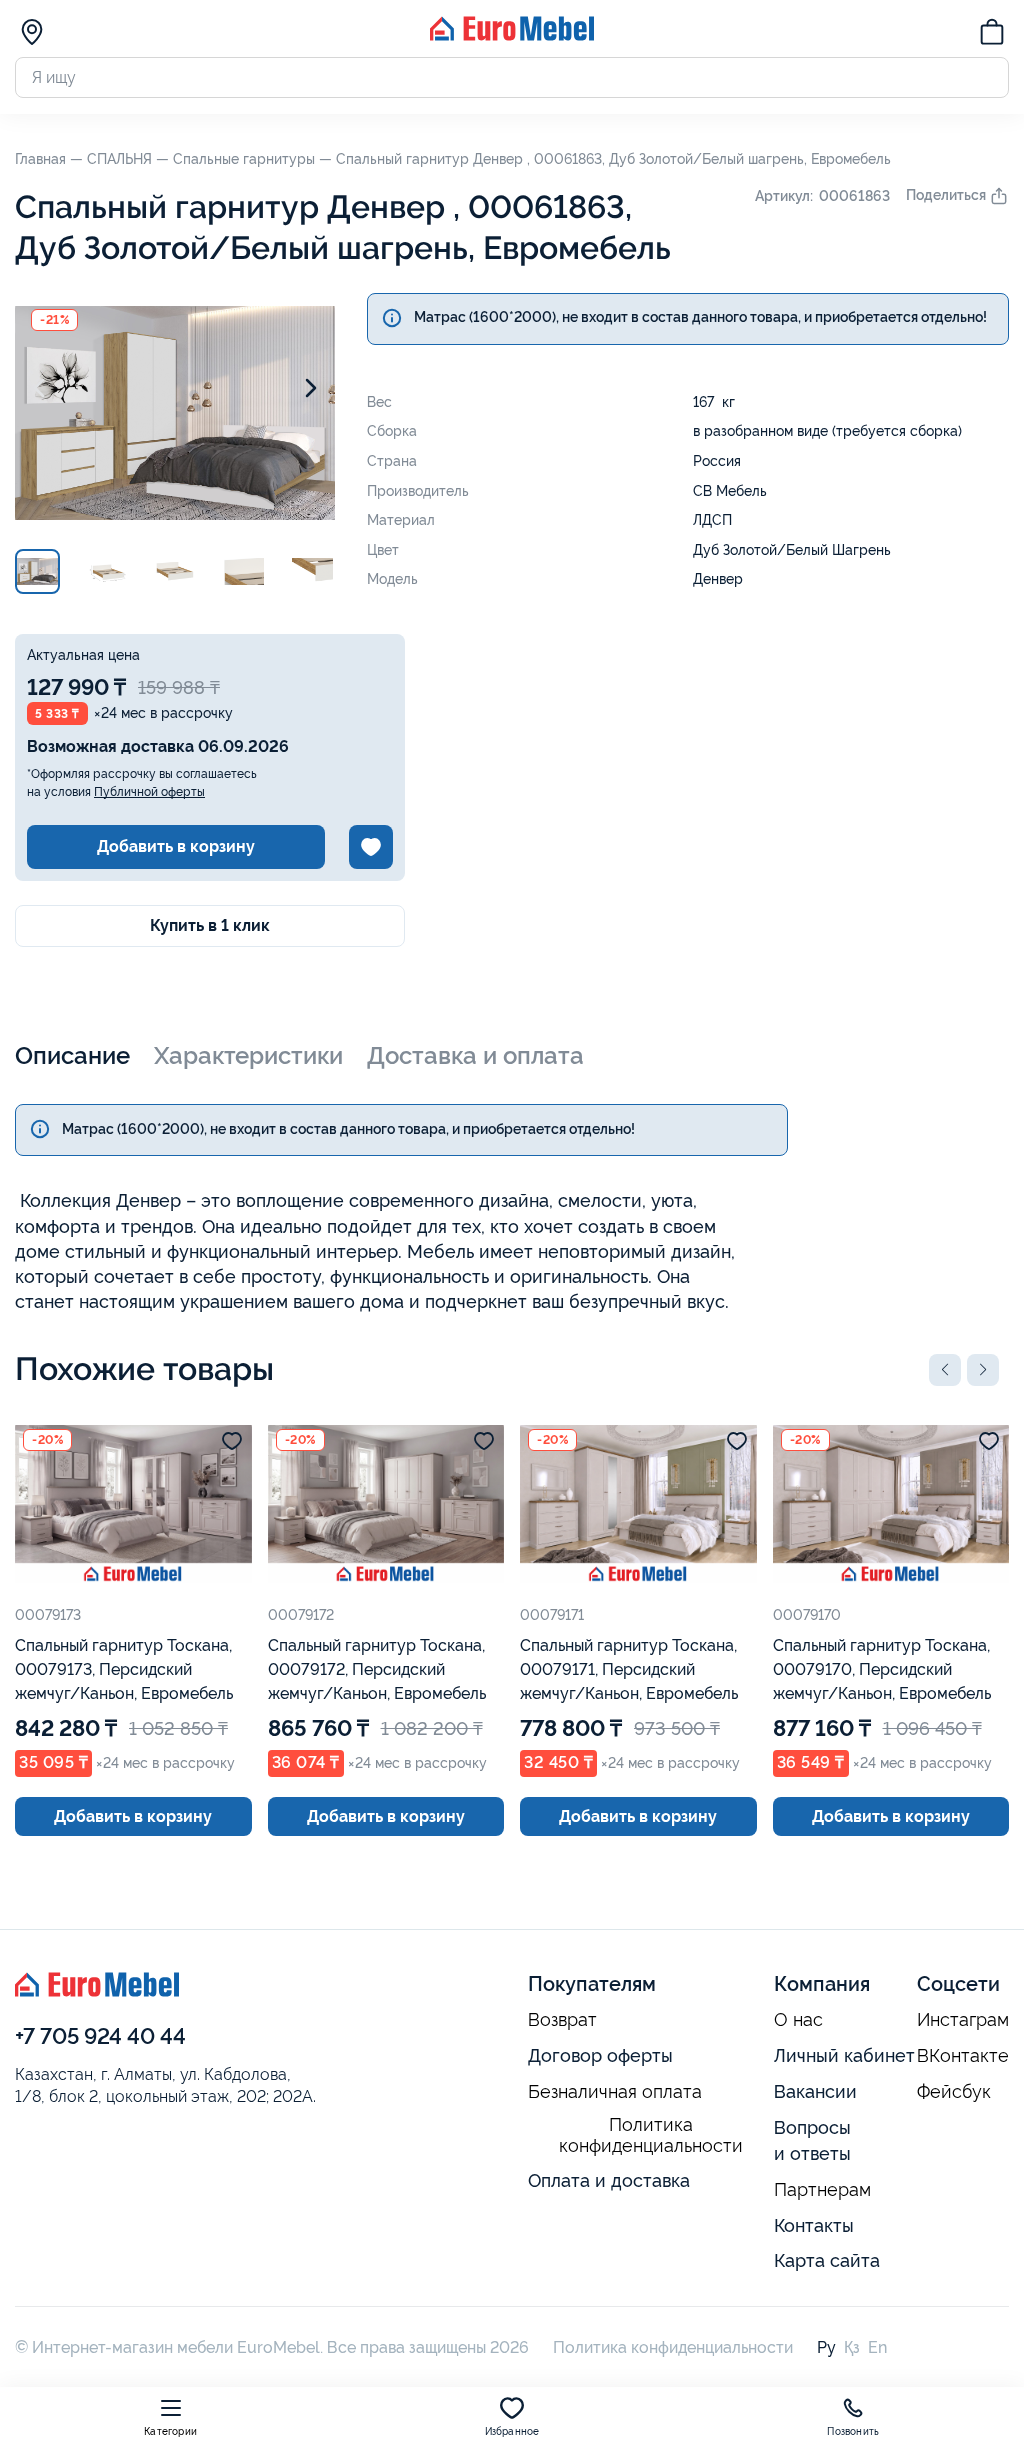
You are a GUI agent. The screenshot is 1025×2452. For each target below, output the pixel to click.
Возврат (562, 2020)
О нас (798, 2020)
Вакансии (815, 2091)
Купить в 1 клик (210, 925)
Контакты (814, 2225)
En (877, 2347)
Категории (170, 2431)
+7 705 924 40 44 (100, 2036)
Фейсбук (954, 2092)
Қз (852, 2347)
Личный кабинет (844, 2055)
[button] (945, 1370)
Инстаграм (963, 2020)
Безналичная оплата (615, 2092)
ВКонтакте (963, 2056)
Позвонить (853, 2431)
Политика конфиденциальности (651, 2135)
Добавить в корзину (176, 846)
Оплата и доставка (609, 2180)
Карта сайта (827, 2260)
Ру (826, 2347)
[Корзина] (992, 35)
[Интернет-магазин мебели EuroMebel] (512, 35)
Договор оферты (600, 2055)
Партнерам (822, 2190)
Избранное (512, 2431)
